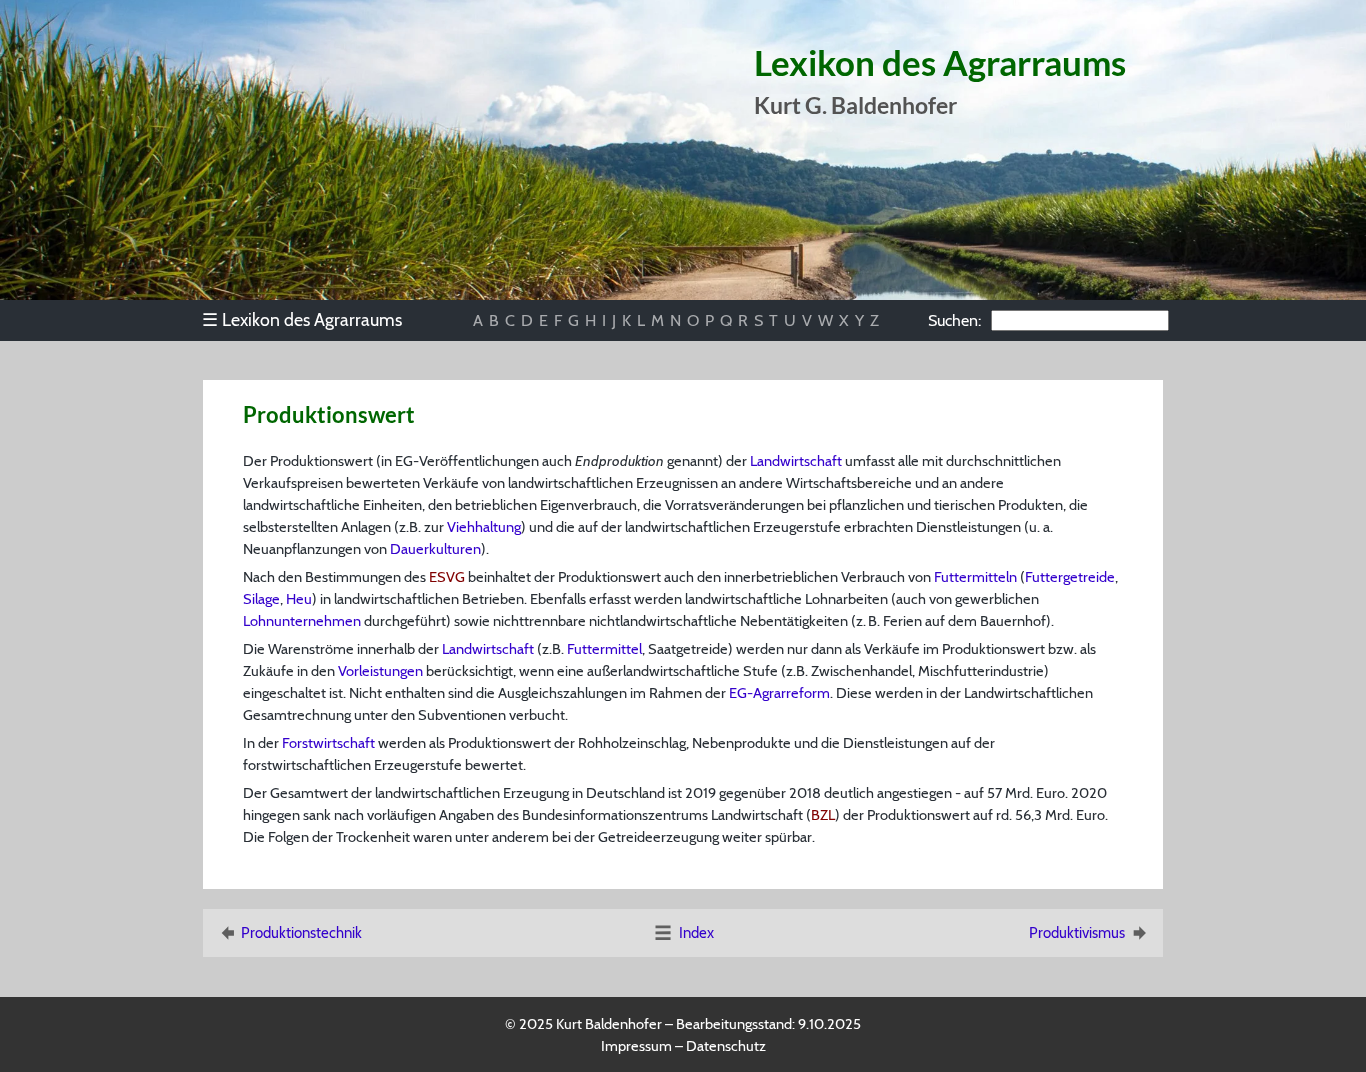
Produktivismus (1077, 933)
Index (696, 933)
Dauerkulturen (435, 549)
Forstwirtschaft (328, 743)
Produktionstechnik (301, 933)
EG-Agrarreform (779, 693)
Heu (299, 599)
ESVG (447, 577)
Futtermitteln (975, 577)
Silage (261, 599)
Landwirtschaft (796, 461)
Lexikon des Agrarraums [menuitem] (302, 319)
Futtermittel (604, 649)
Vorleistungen (380, 671)
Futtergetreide (1070, 577)
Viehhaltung (484, 527)
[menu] (311, 320)
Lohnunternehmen (302, 621)
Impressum (636, 1046)
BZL (823, 815)
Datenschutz (726, 1046)
